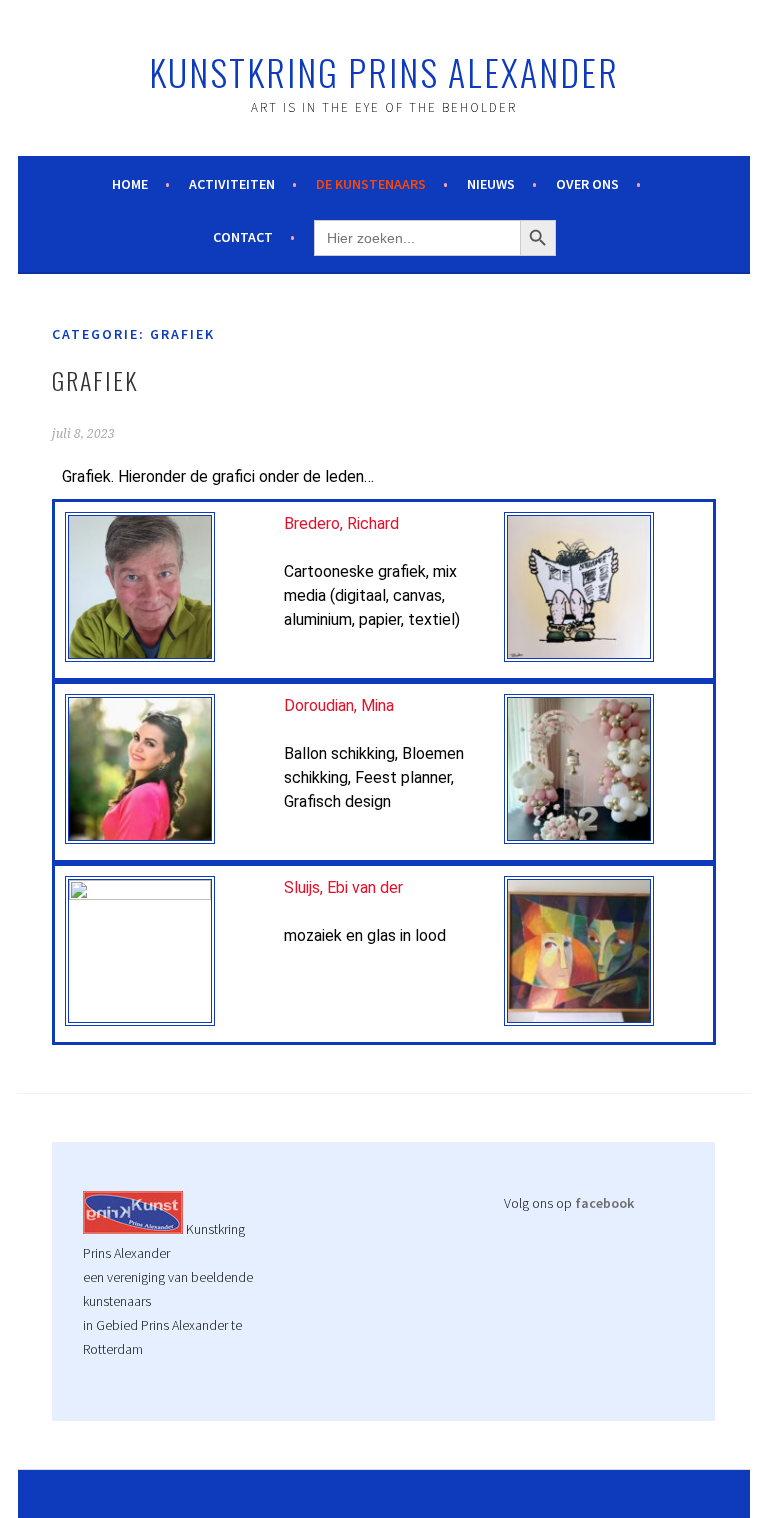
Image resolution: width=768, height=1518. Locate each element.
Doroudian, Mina (339, 705)
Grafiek (95, 380)
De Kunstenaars (371, 184)
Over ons (587, 184)
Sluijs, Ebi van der (343, 887)
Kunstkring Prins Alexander (384, 71)
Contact (243, 237)
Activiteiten (232, 184)
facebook (604, 1203)
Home (130, 184)
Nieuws (491, 184)
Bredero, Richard (341, 523)
